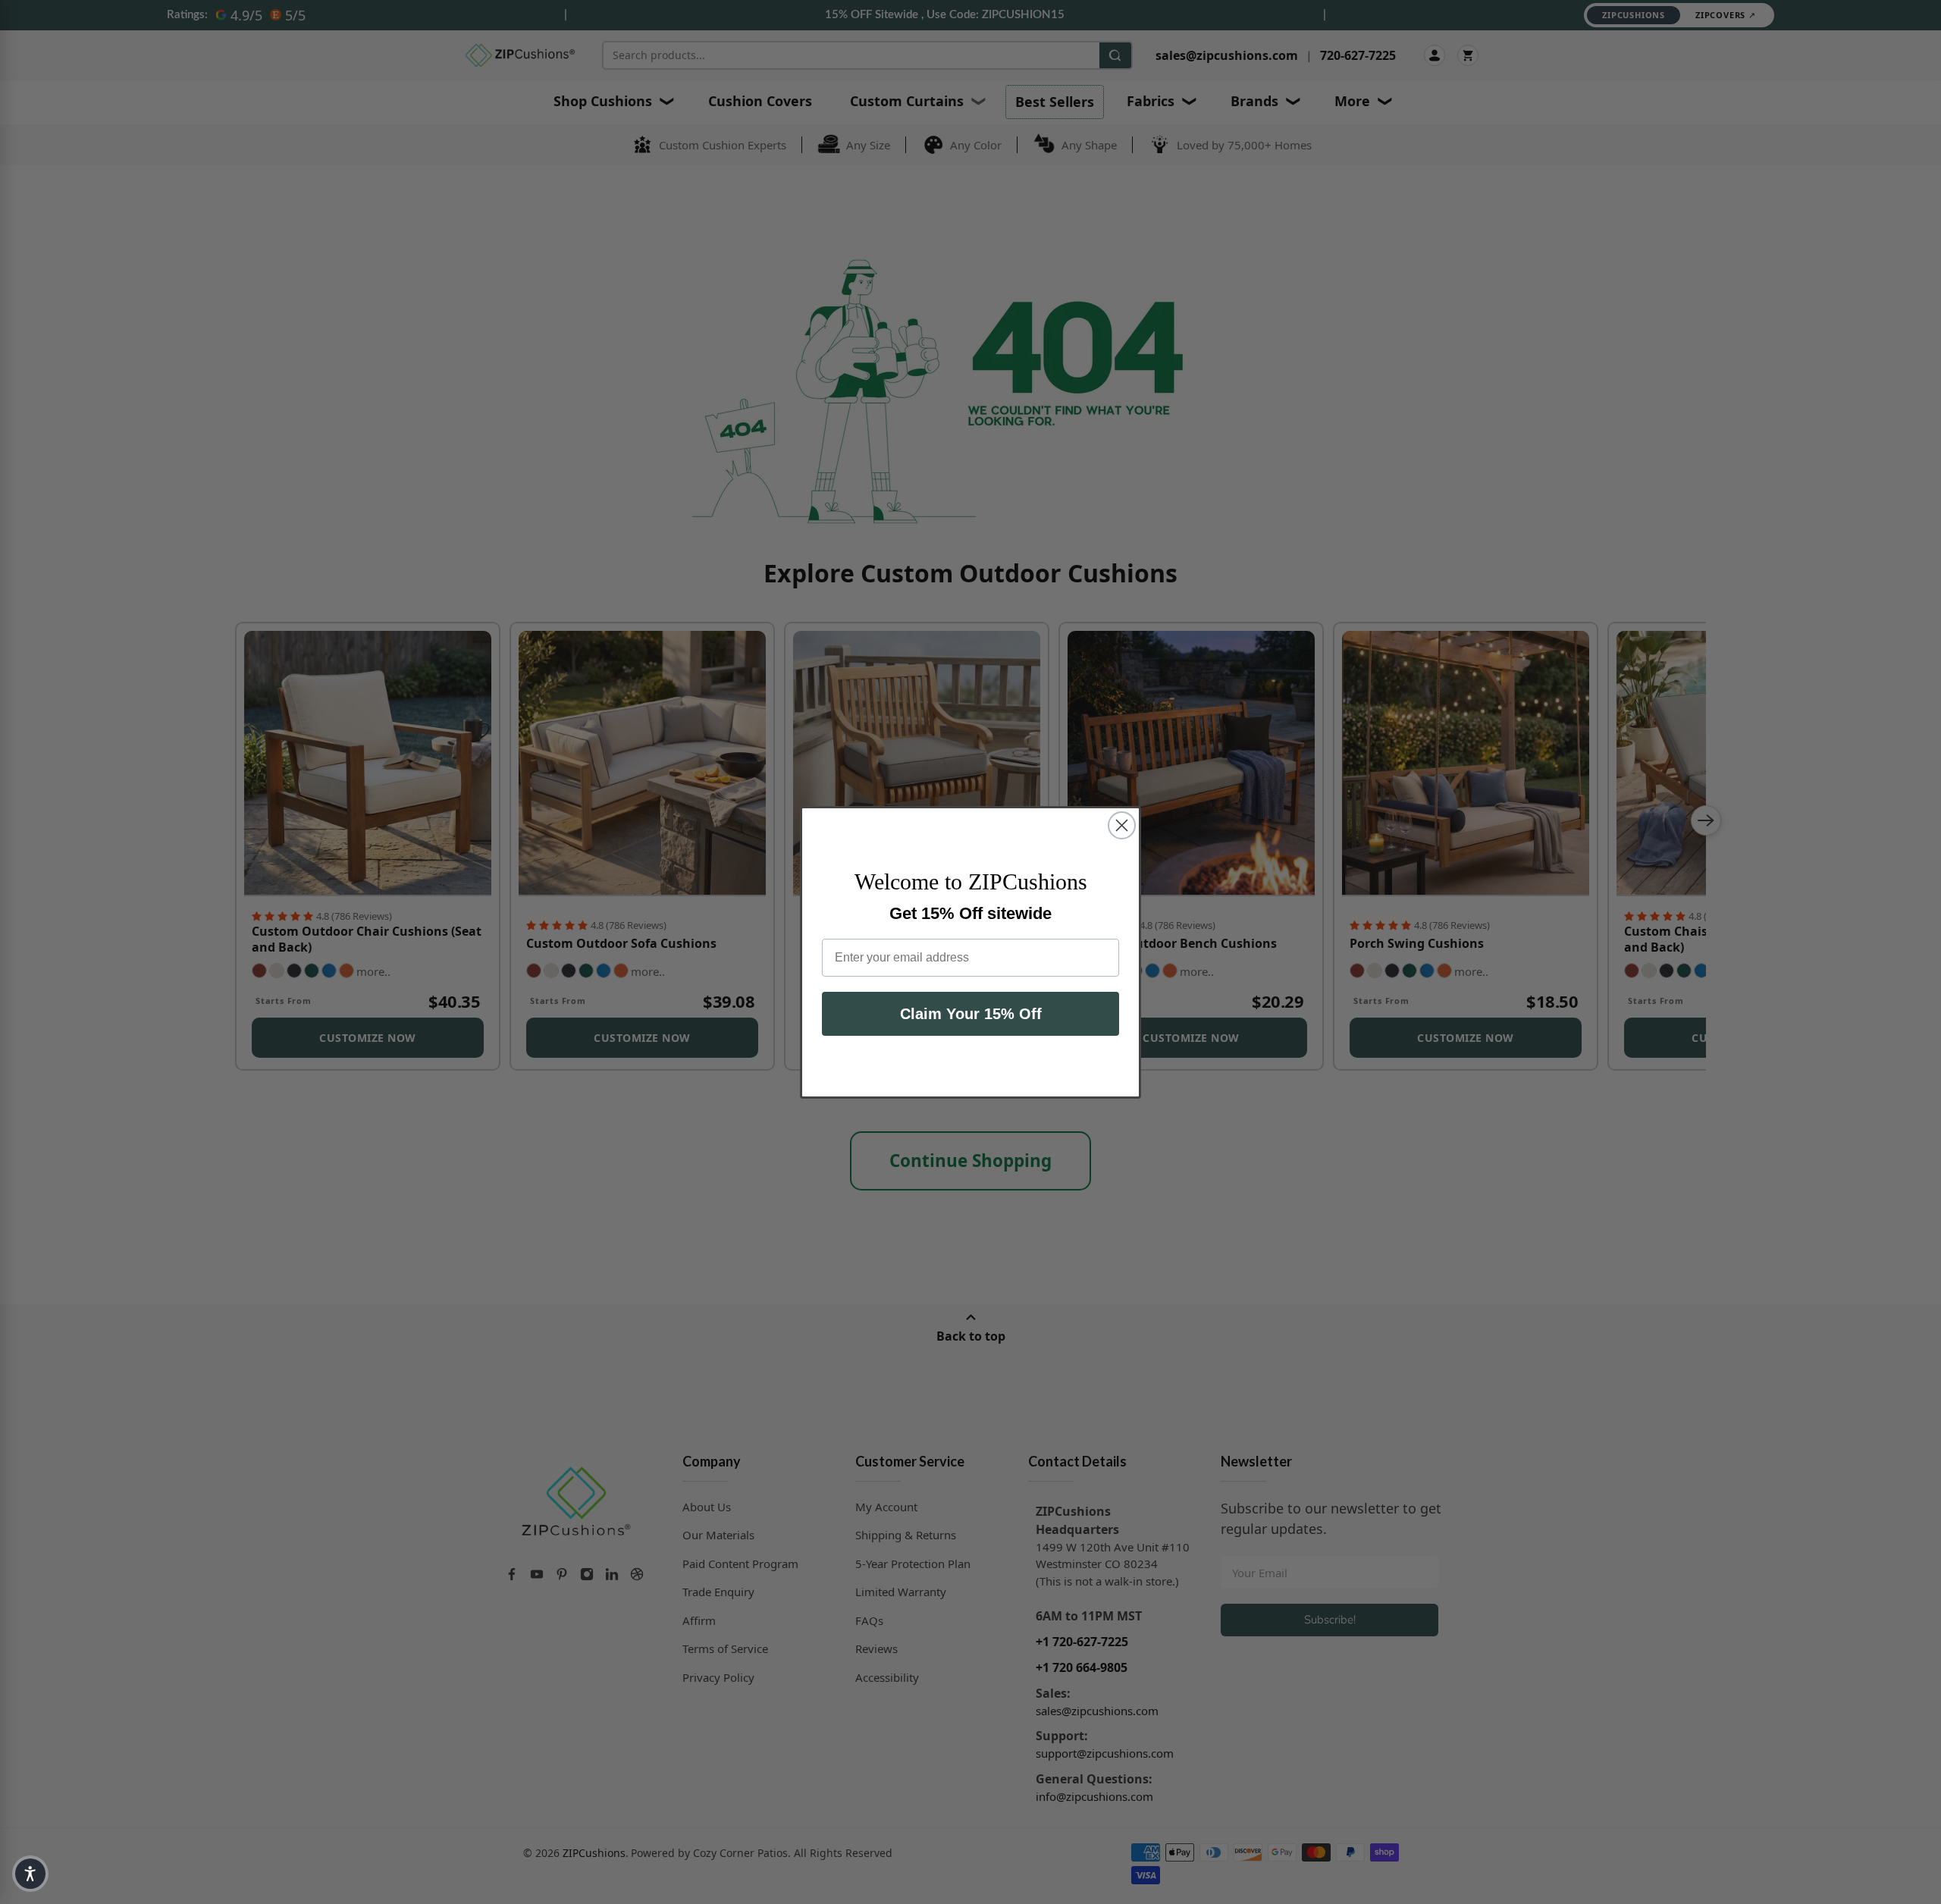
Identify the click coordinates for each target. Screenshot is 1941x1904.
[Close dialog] (1122, 825)
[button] (30, 1874)
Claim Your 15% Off (971, 1014)
